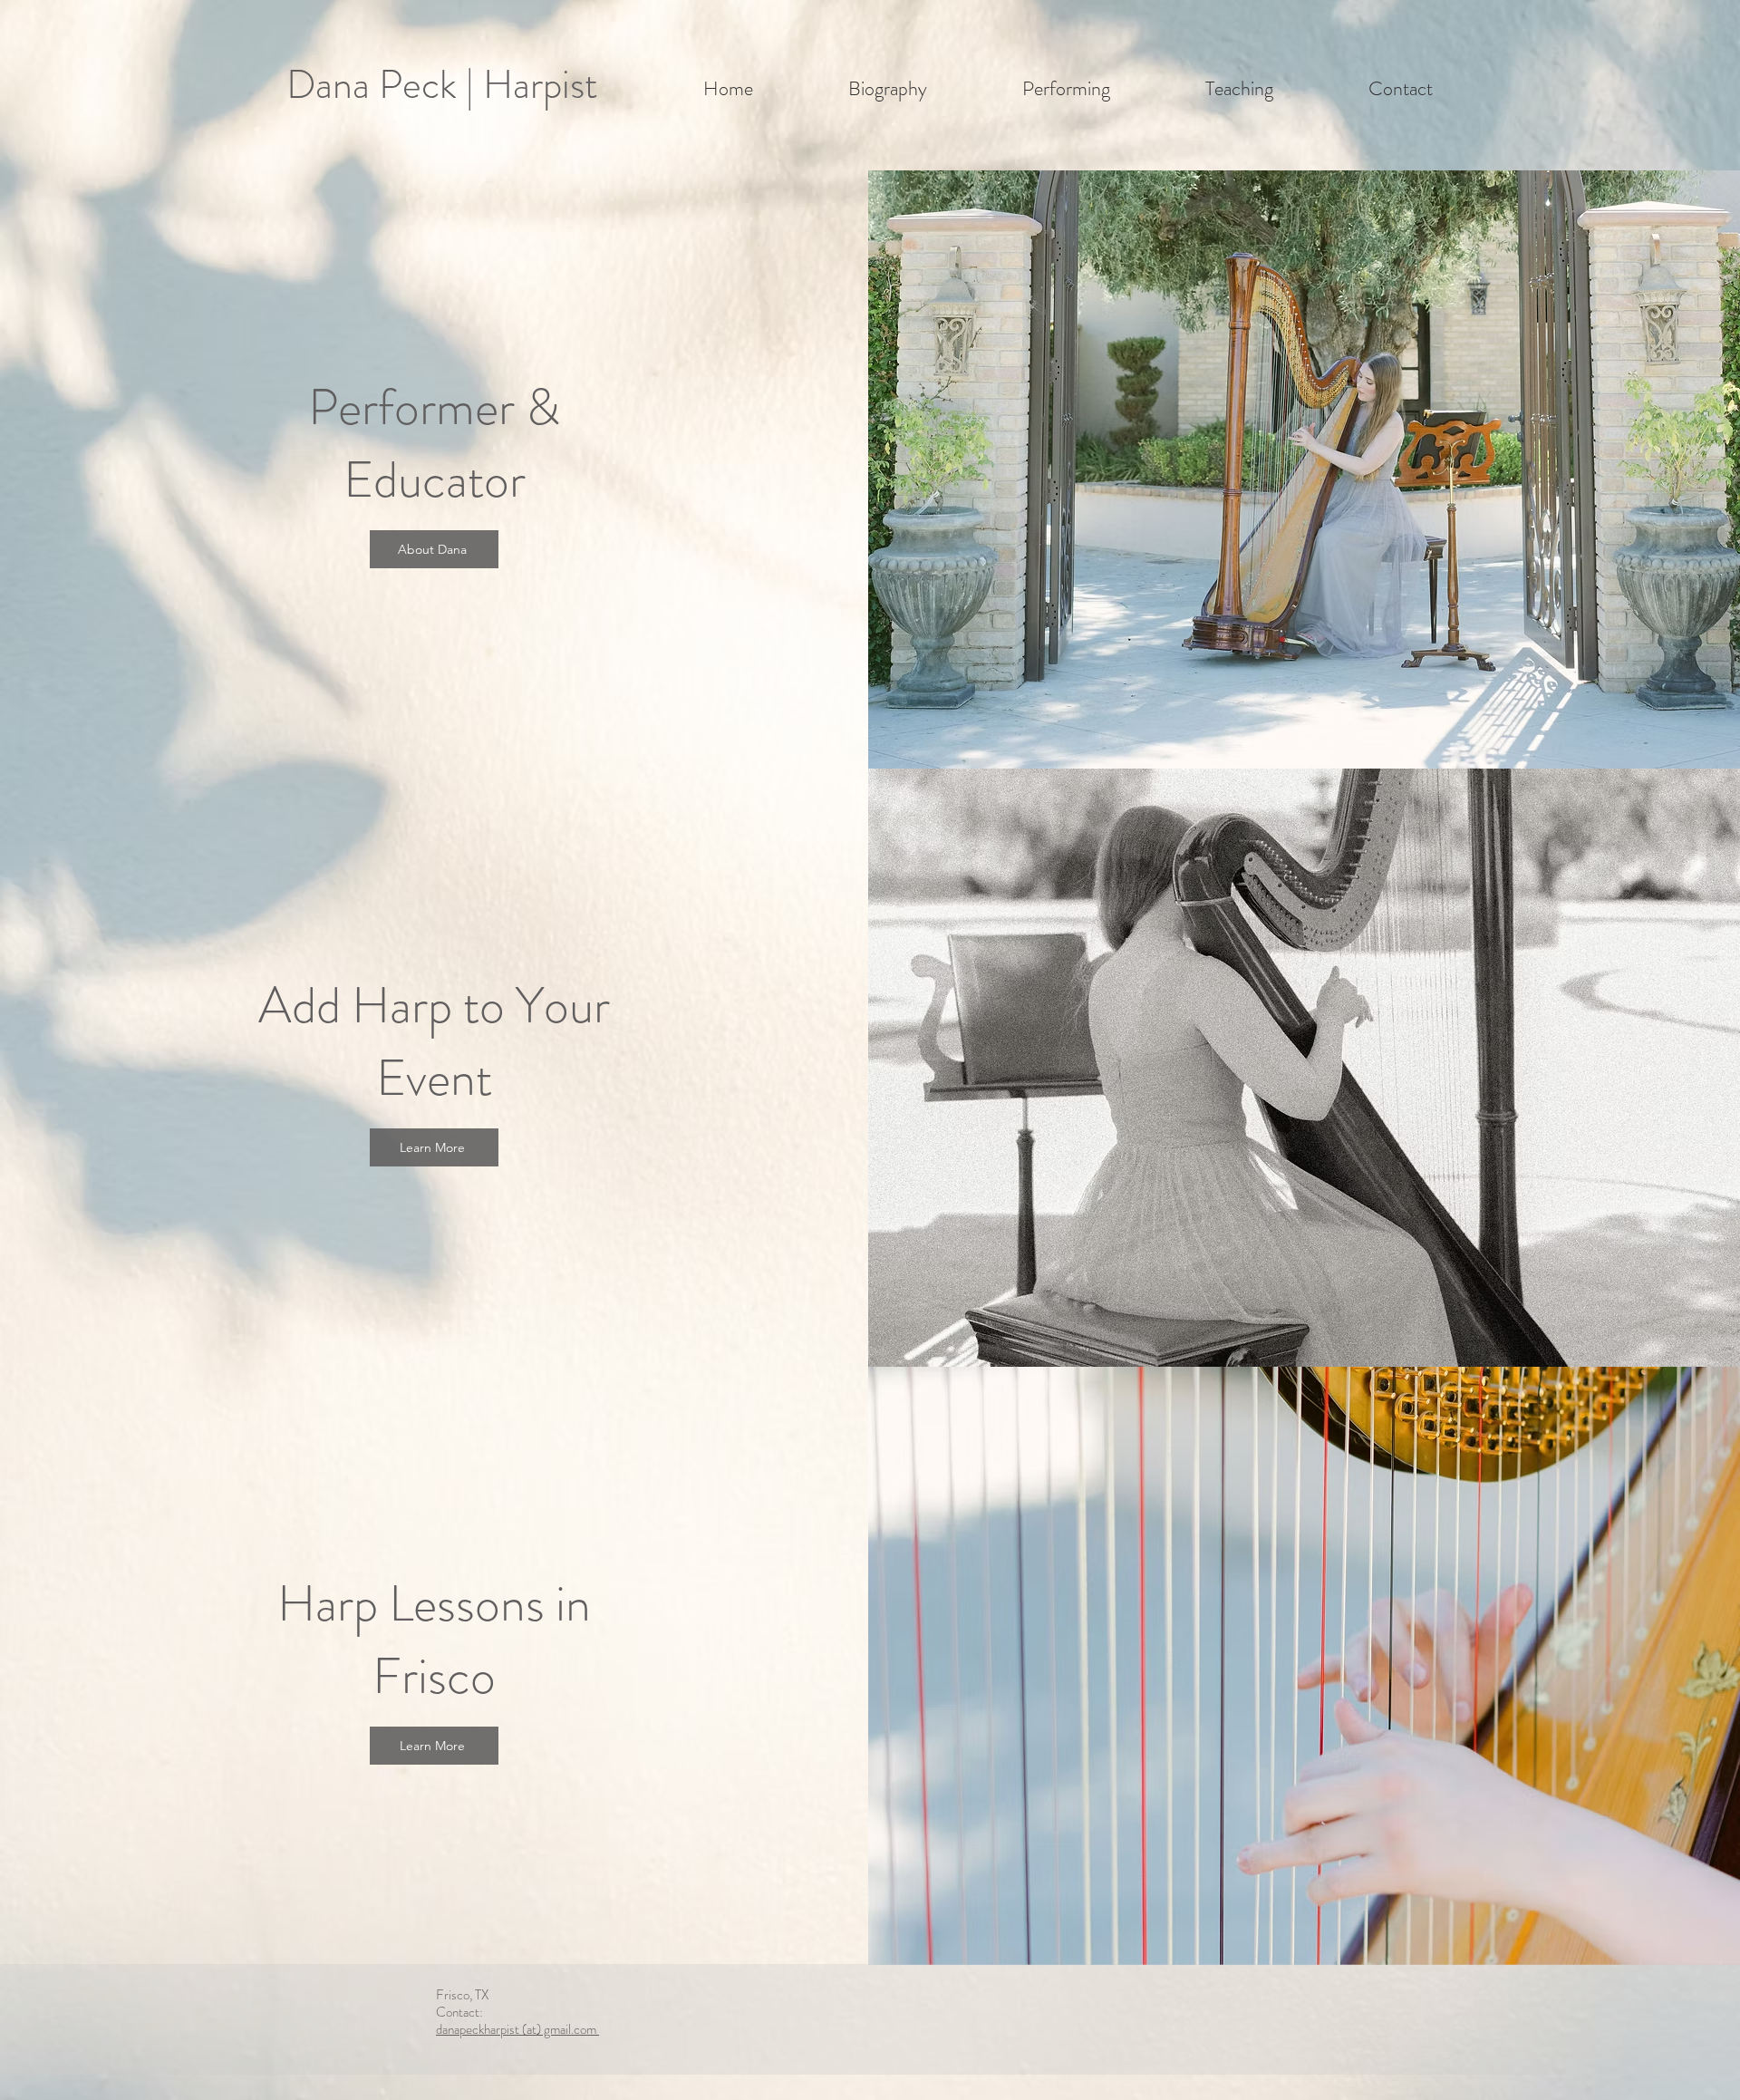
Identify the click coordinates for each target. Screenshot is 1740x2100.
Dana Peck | (385, 85)
